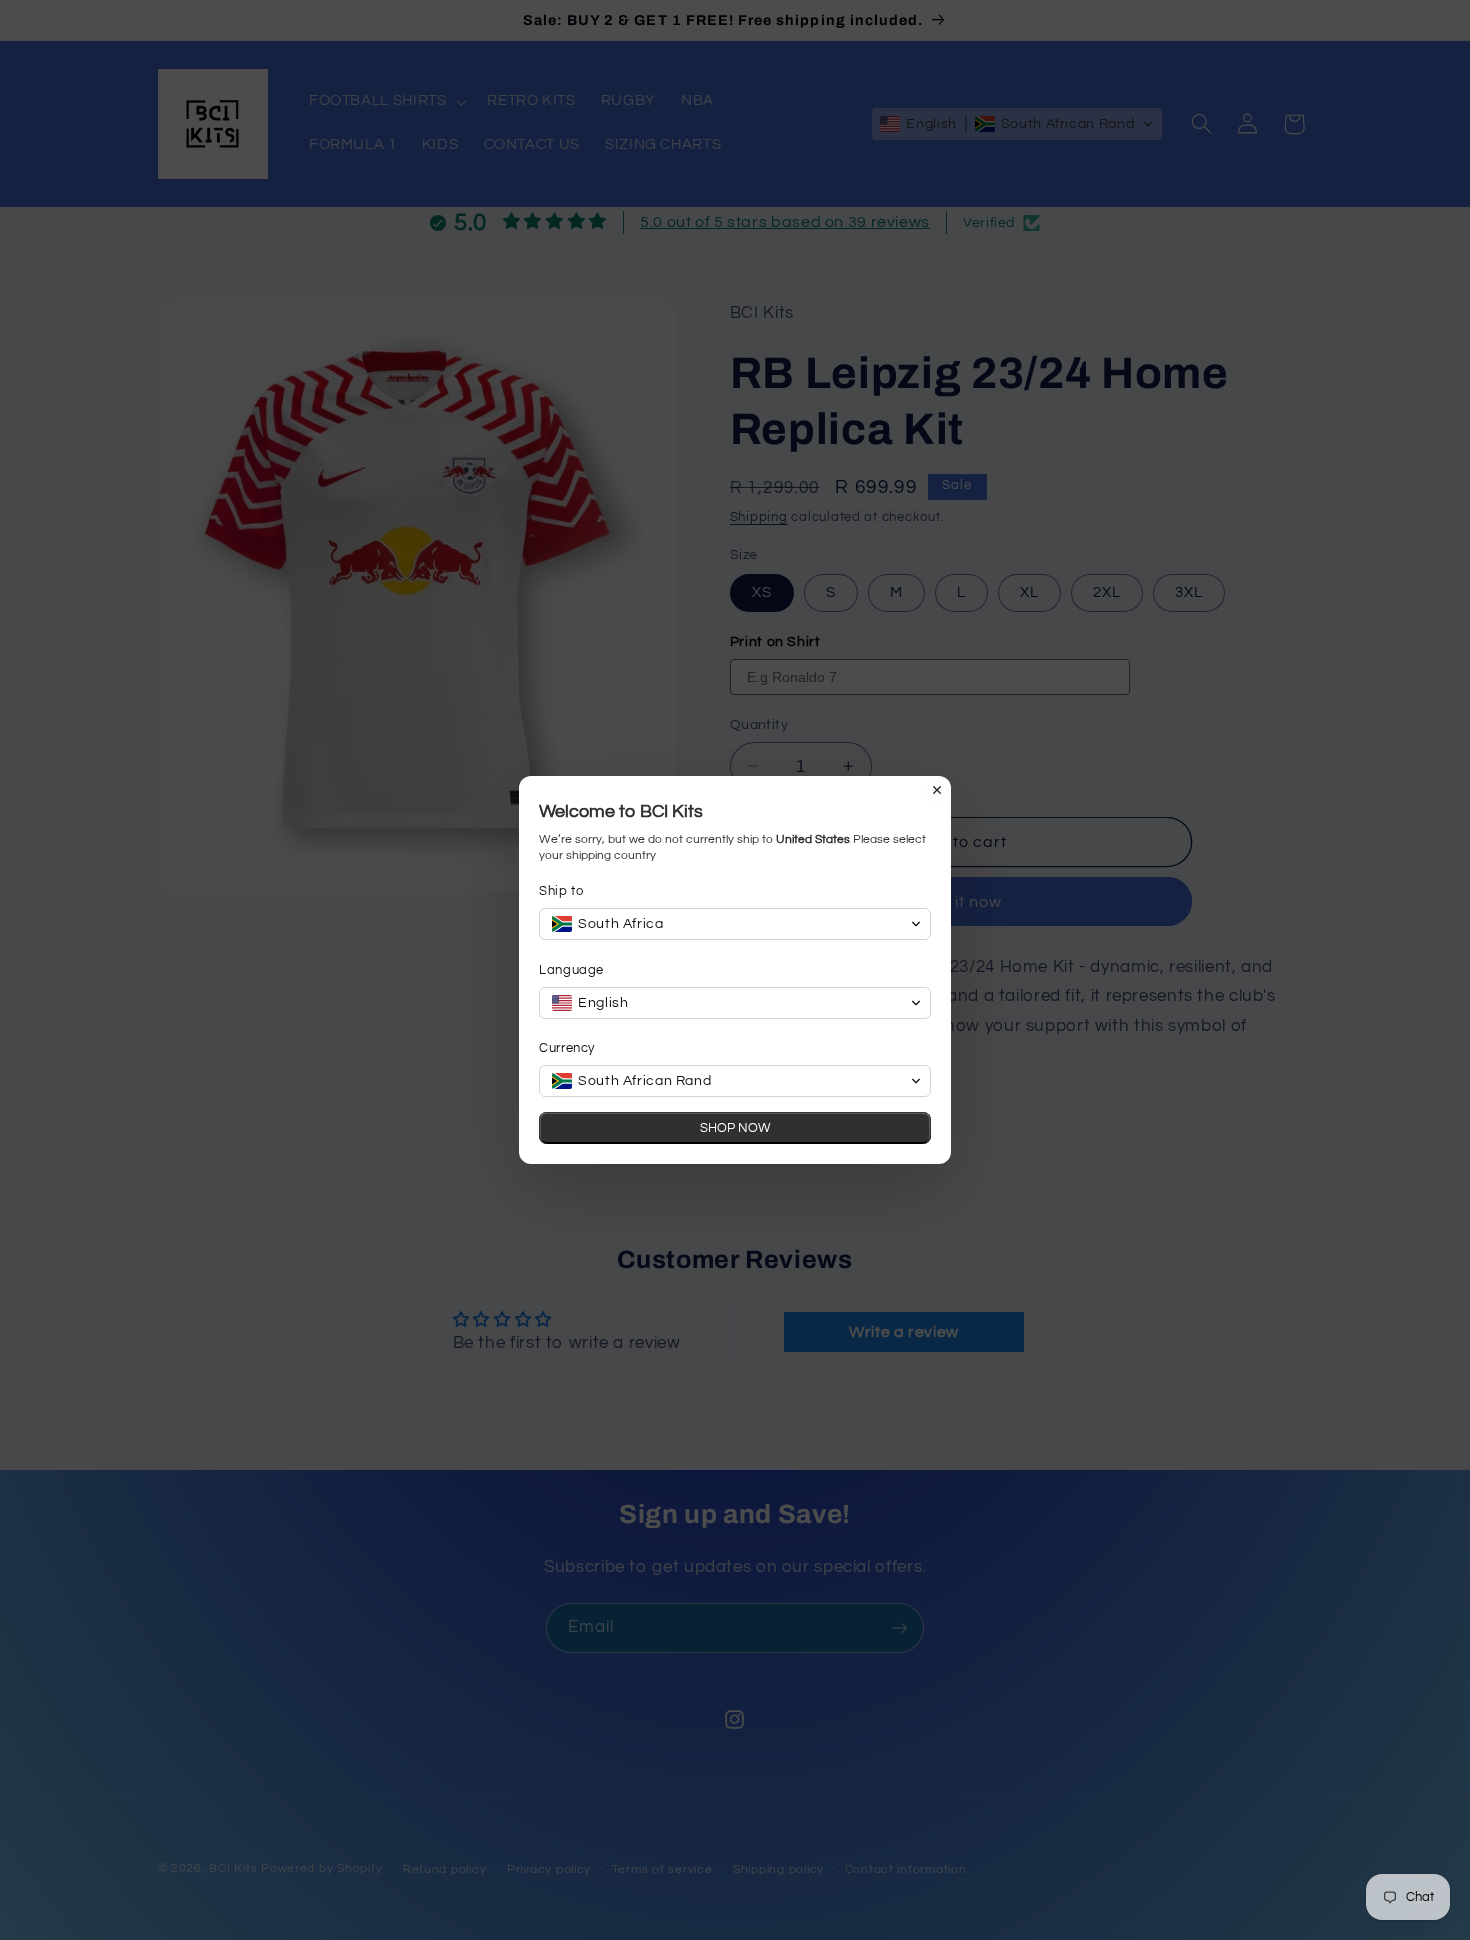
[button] (735, 924)
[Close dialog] (937, 790)
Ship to (561, 891)
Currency (567, 1048)
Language (571, 970)
